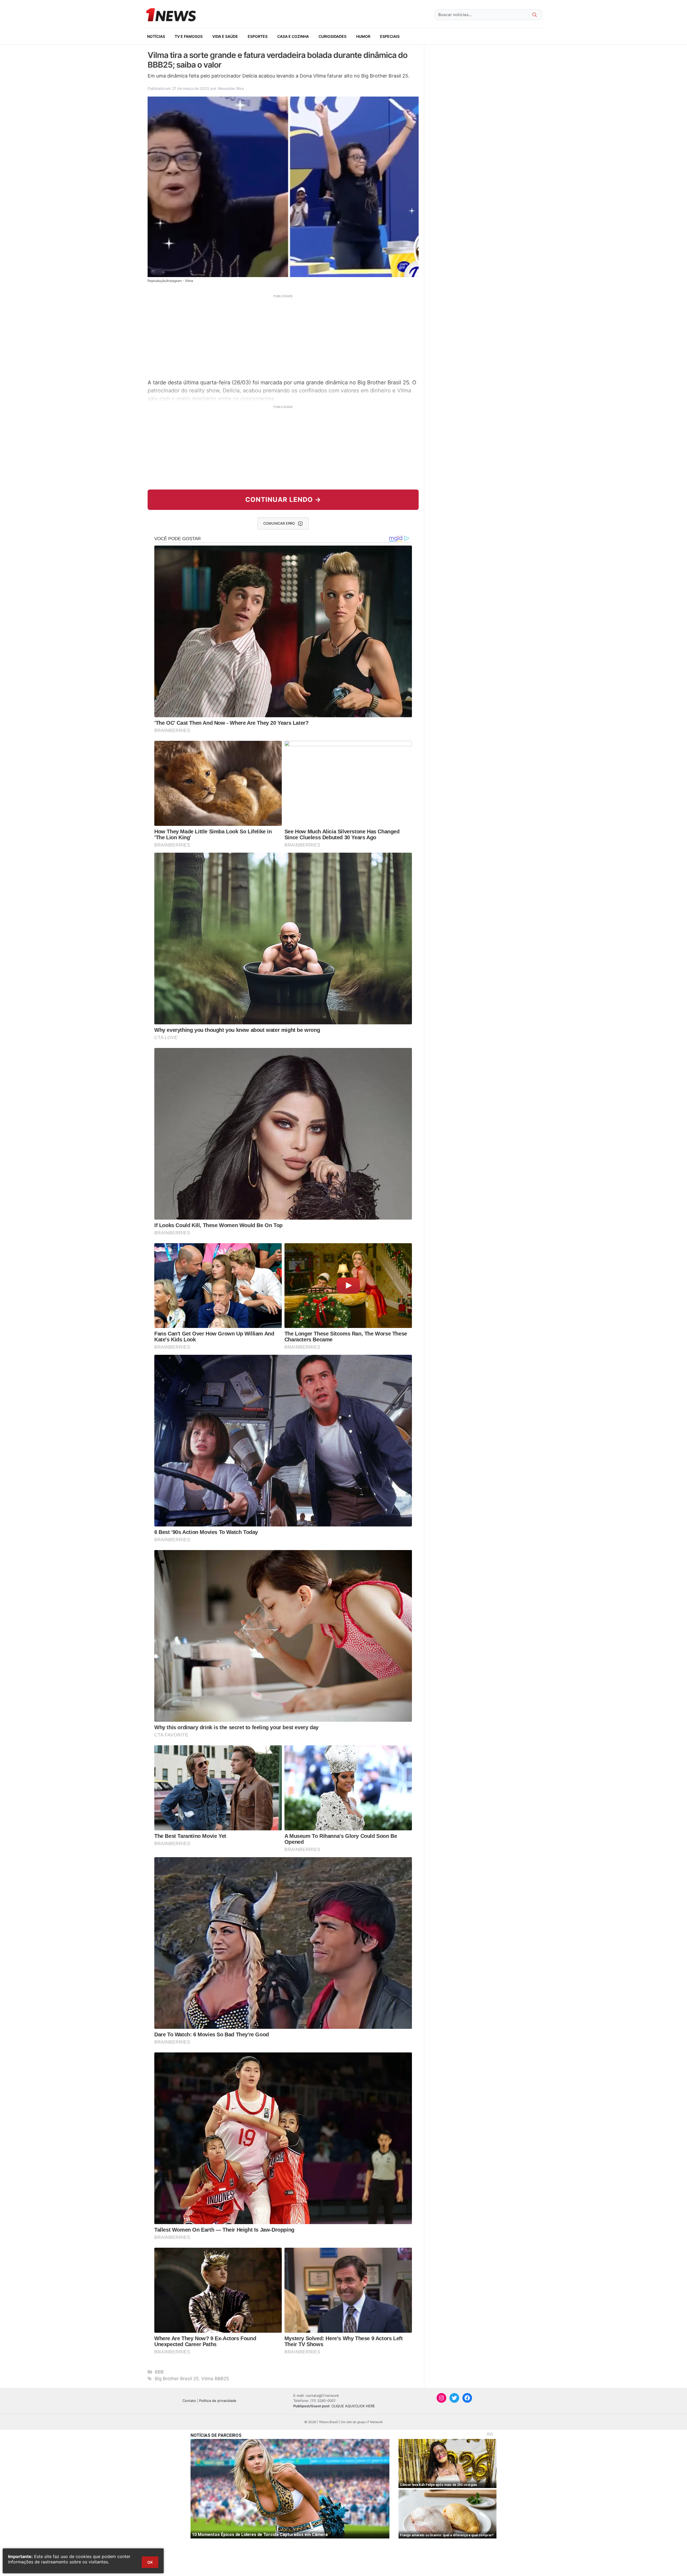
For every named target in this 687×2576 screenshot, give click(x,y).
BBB (159, 2372)
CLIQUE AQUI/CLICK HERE (353, 2406)
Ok (150, 2562)
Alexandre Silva (231, 88)
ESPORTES (258, 36)
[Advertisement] (283, 336)
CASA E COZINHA (293, 36)
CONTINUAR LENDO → (283, 500)
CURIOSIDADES (332, 36)
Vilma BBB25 (215, 2379)
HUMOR (363, 36)
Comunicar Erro (279, 523)
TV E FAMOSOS (189, 36)
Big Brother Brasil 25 (177, 2379)
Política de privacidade (218, 2401)
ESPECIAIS (390, 36)
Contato (189, 2401)
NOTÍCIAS (156, 36)
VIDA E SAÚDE (225, 36)
